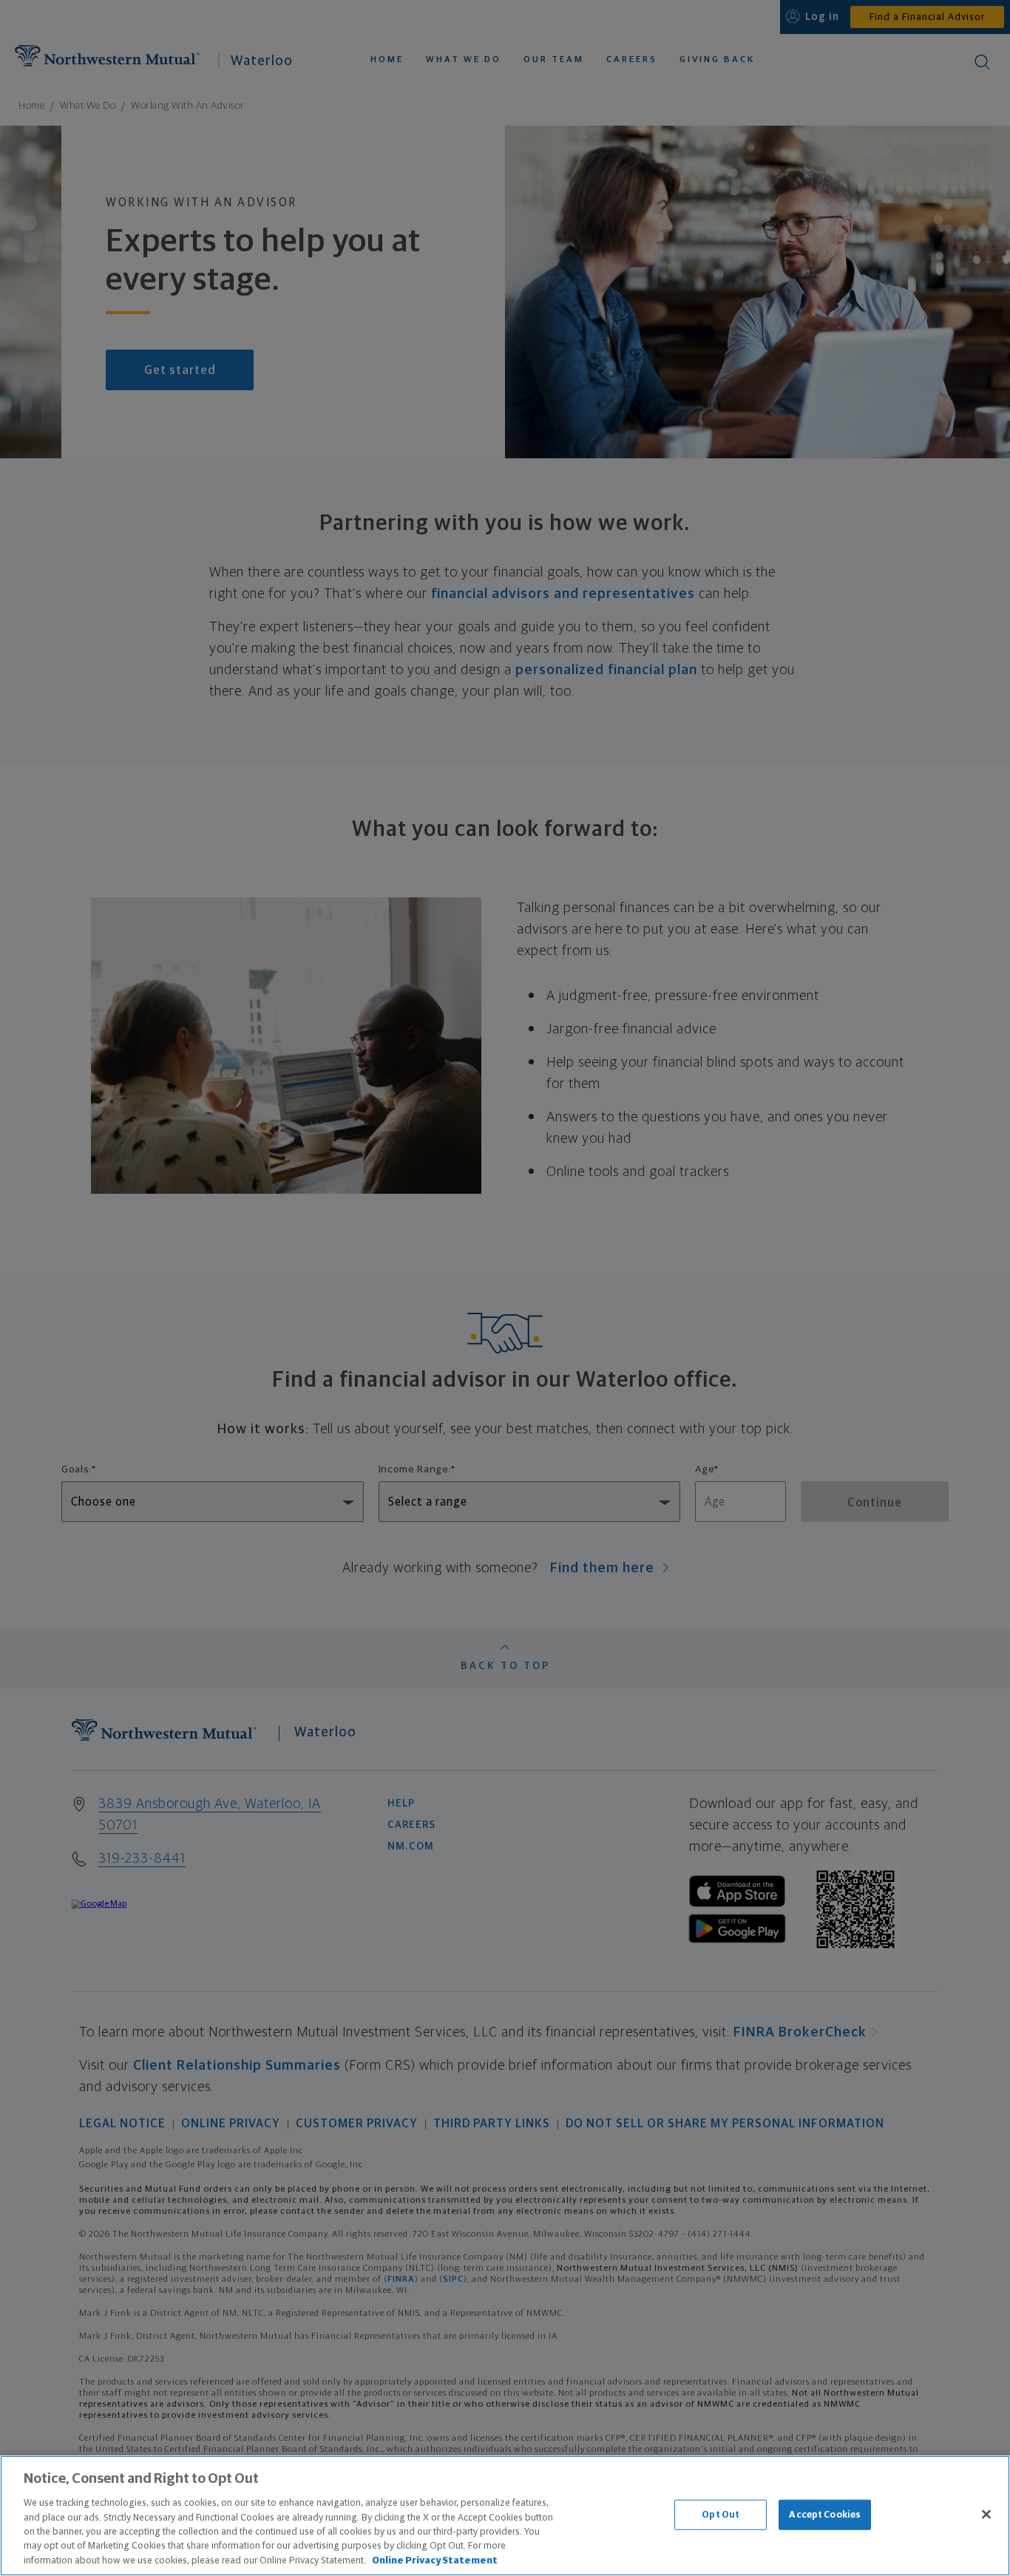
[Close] (986, 2514)
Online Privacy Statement (435, 2561)
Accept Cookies (825, 2514)
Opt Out (721, 2514)
